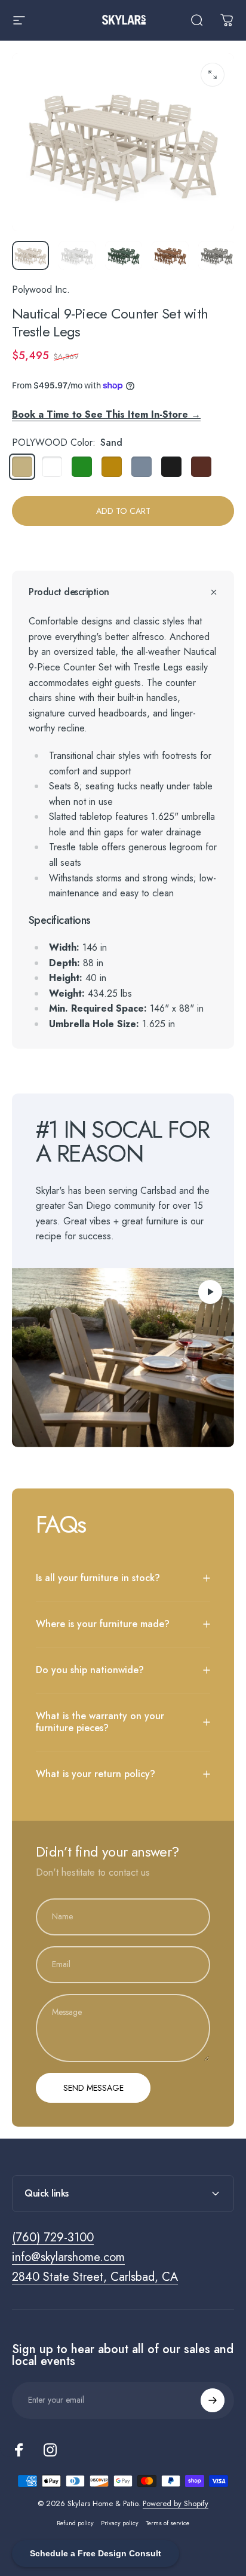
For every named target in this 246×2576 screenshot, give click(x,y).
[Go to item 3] (124, 256)
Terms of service (167, 2523)
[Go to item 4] (170, 256)
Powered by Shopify (176, 2503)
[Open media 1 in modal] (213, 75)
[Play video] (123, 1358)
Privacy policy (120, 2523)
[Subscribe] (213, 2400)
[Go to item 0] (30, 256)
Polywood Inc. (41, 290)
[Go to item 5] (217, 256)
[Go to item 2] (77, 256)
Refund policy (75, 2523)
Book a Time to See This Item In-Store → (106, 414)
